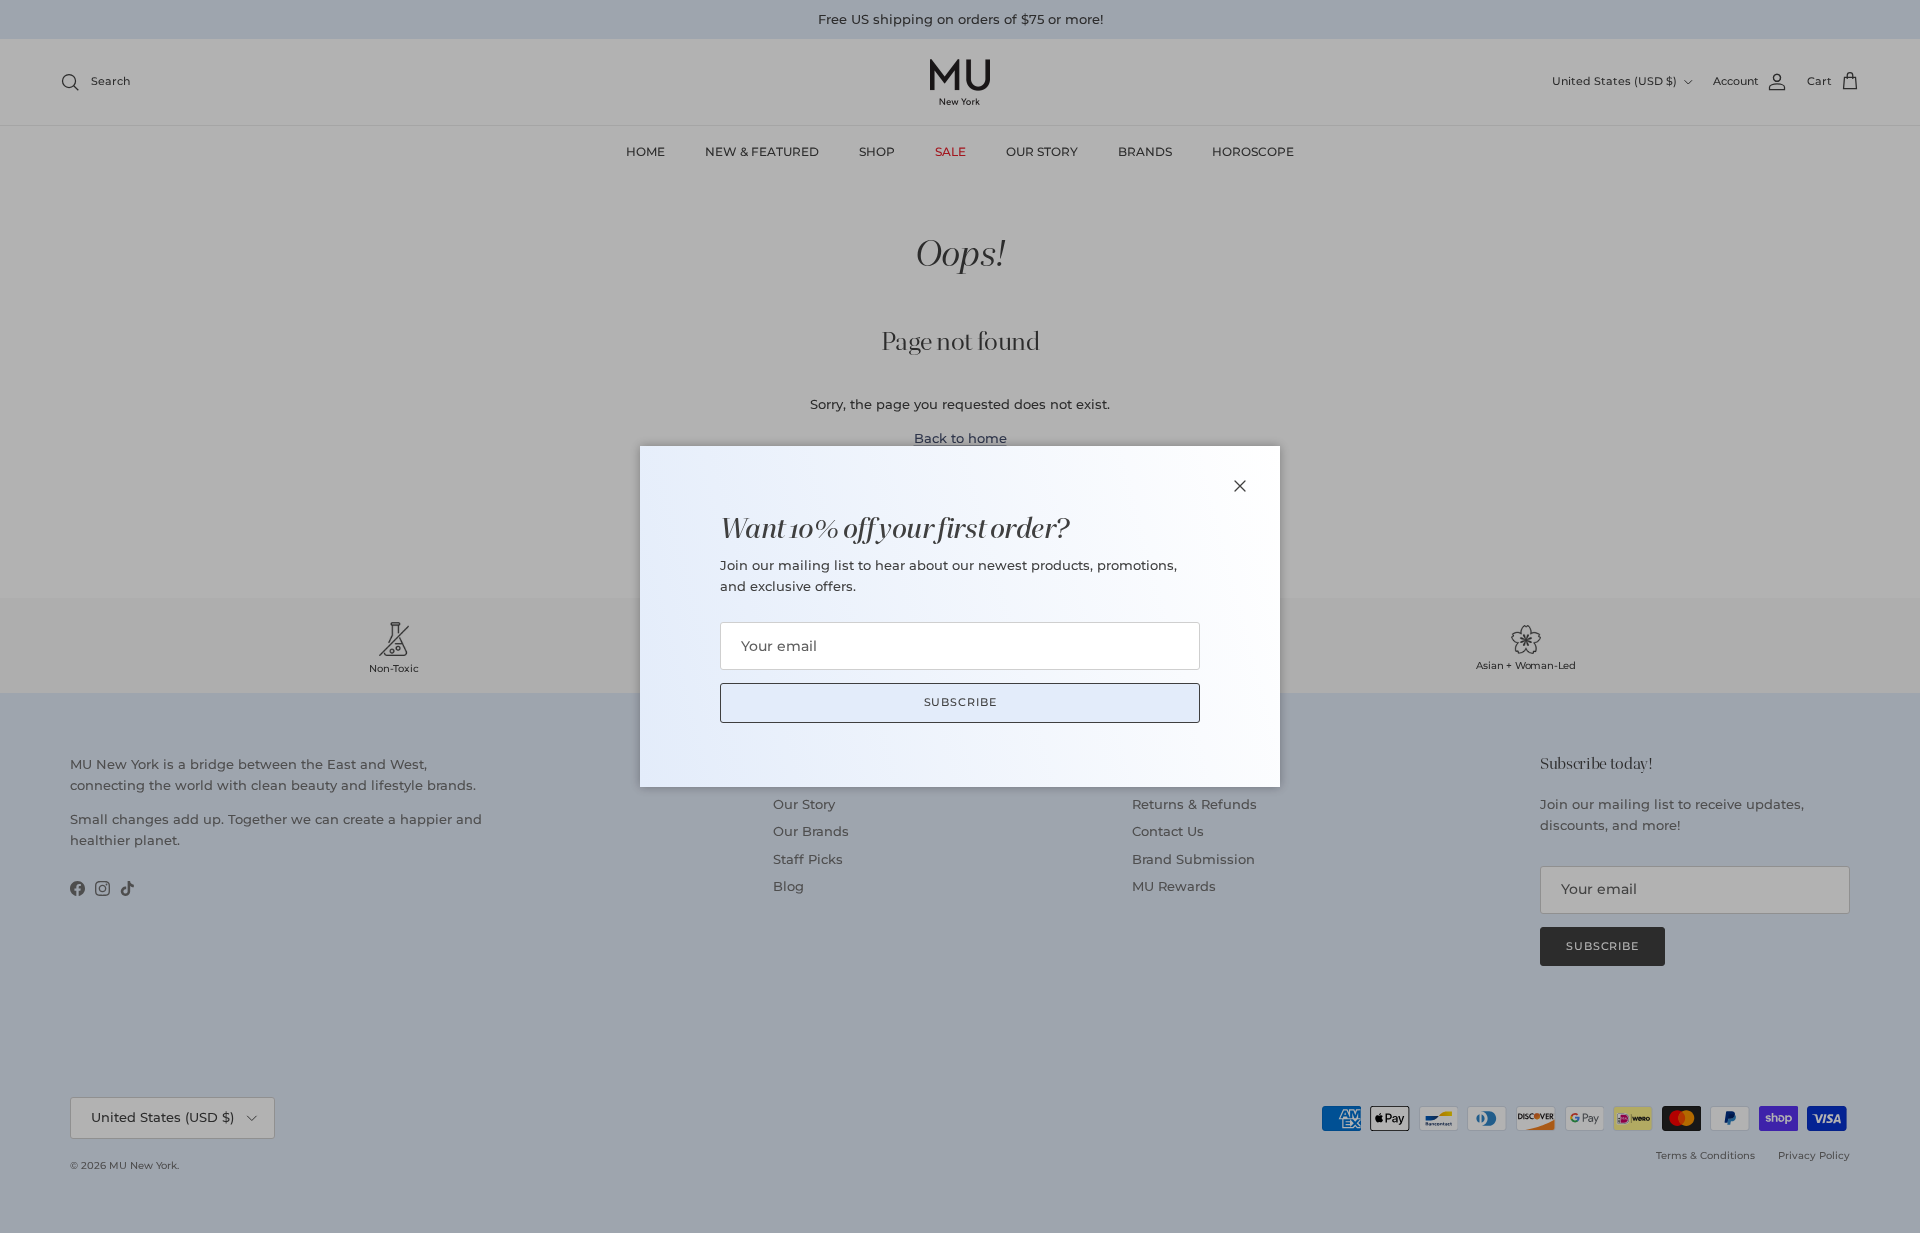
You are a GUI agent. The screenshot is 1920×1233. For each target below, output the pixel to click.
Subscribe (960, 702)
